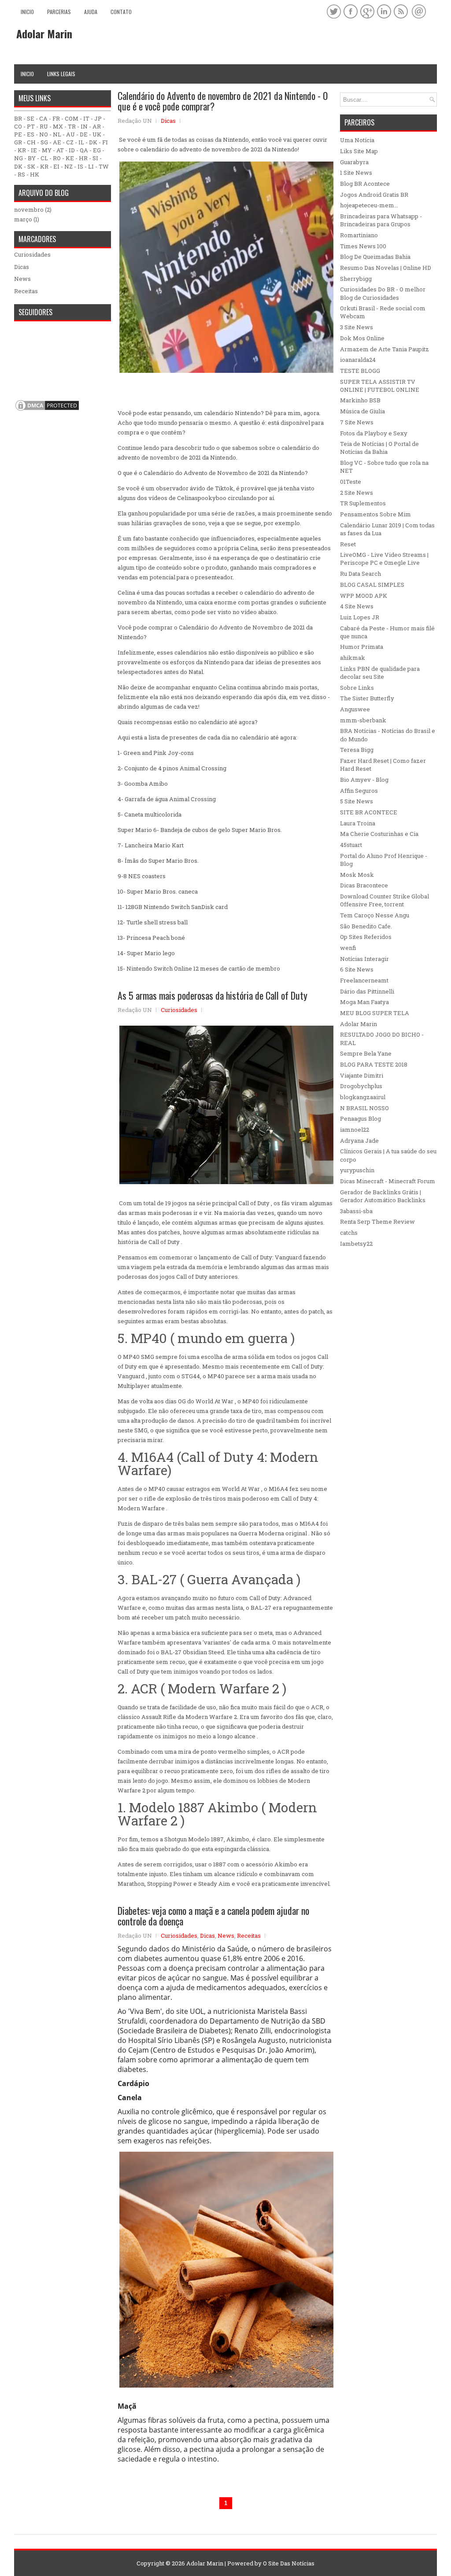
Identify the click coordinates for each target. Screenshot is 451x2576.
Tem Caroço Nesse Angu (375, 915)
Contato (121, 12)
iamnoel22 (355, 1130)
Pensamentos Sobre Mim (375, 514)
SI (95, 158)
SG (44, 142)
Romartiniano (359, 235)
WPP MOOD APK (364, 596)
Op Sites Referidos (366, 937)
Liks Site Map (359, 151)
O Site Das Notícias (289, 2563)
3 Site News (357, 327)
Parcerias (59, 12)
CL (44, 158)
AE (57, 142)
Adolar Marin (44, 33)
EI (56, 166)
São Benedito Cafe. (366, 926)
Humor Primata (362, 647)
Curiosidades (179, 1010)
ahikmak (353, 658)
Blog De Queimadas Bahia (375, 257)
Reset (348, 544)
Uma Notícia (357, 140)
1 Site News (356, 173)
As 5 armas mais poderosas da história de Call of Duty (213, 995)
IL (81, 142)
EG (97, 150)
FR (56, 118)
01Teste (351, 482)
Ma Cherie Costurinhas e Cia (379, 834)
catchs (349, 1233)
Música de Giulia (362, 411)
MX (58, 126)
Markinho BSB (360, 400)
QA (84, 150)
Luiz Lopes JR (360, 617)
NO (44, 134)
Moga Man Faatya (364, 1002)
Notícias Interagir (364, 959)
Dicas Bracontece (364, 885)
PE (18, 134)
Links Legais (61, 74)
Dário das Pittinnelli (367, 991)
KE (70, 158)
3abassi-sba (356, 1211)
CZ (70, 142)
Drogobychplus (361, 1086)
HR (83, 158)
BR (18, 118)
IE (34, 150)
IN (84, 126)
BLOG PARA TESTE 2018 (374, 1064)
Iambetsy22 (356, 1244)
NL (57, 134)
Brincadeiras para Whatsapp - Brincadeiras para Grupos (381, 220)
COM (72, 118)
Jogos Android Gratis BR (374, 195)
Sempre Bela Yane (366, 1053)
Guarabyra (354, 162)
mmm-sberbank (363, 720)
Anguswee (355, 709)
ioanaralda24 (358, 360)
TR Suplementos (363, 503)
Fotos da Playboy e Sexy (374, 433)
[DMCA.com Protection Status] (47, 410)
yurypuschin (357, 1170)
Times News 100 (363, 246)
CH (31, 142)
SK (31, 166)
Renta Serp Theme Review (377, 1222)
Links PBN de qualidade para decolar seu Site (380, 673)
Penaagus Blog (360, 1119)
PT (31, 126)
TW (104, 166)
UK (97, 134)
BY (32, 158)
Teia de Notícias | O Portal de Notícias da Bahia (379, 448)
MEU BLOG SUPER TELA (375, 1013)
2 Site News (357, 493)
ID (72, 150)
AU (70, 134)
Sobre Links (357, 688)
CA (43, 118)
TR (72, 126)
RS (21, 174)
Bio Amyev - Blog (364, 780)
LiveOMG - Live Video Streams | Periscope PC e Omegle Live (384, 559)
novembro (29, 210)
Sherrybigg (356, 279)
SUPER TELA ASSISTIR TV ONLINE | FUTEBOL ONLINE (380, 386)
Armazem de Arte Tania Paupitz (384, 349)
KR (22, 150)
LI (91, 166)
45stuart (351, 845)
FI (105, 142)
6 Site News (357, 969)
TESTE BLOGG (360, 371)
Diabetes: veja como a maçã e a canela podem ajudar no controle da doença (213, 1916)
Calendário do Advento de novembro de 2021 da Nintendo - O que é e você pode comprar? (223, 101)
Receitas (249, 1936)
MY (47, 150)
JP (98, 118)
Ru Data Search (360, 574)
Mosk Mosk (357, 875)
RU (44, 126)
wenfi (348, 948)
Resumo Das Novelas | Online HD (386, 268)
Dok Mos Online (362, 338)
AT (60, 150)
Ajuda (91, 12)
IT (86, 118)
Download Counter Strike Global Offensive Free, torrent (384, 900)
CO (18, 126)
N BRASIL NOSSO (364, 1108)
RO (57, 158)
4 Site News (357, 606)
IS (80, 166)
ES (31, 134)
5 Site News (357, 801)
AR (97, 126)
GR (18, 142)
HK (35, 174)
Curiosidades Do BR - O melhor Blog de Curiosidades (383, 293)
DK (93, 142)
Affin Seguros (359, 791)
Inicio (27, 12)
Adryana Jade (359, 1141)
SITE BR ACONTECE (369, 812)
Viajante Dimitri (362, 1075)
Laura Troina (358, 823)
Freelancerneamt (364, 980)
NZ (68, 166)
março (23, 219)
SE (31, 118)
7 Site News (357, 422)
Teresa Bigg (357, 750)
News (226, 1936)
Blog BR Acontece (365, 184)
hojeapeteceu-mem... (369, 205)
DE (84, 134)
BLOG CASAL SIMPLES (372, 585)
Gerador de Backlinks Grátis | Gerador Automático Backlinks (383, 1196)
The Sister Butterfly (367, 698)
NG (18, 158)
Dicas (168, 121)
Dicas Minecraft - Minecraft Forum (388, 1181)
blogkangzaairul (363, 1097)
